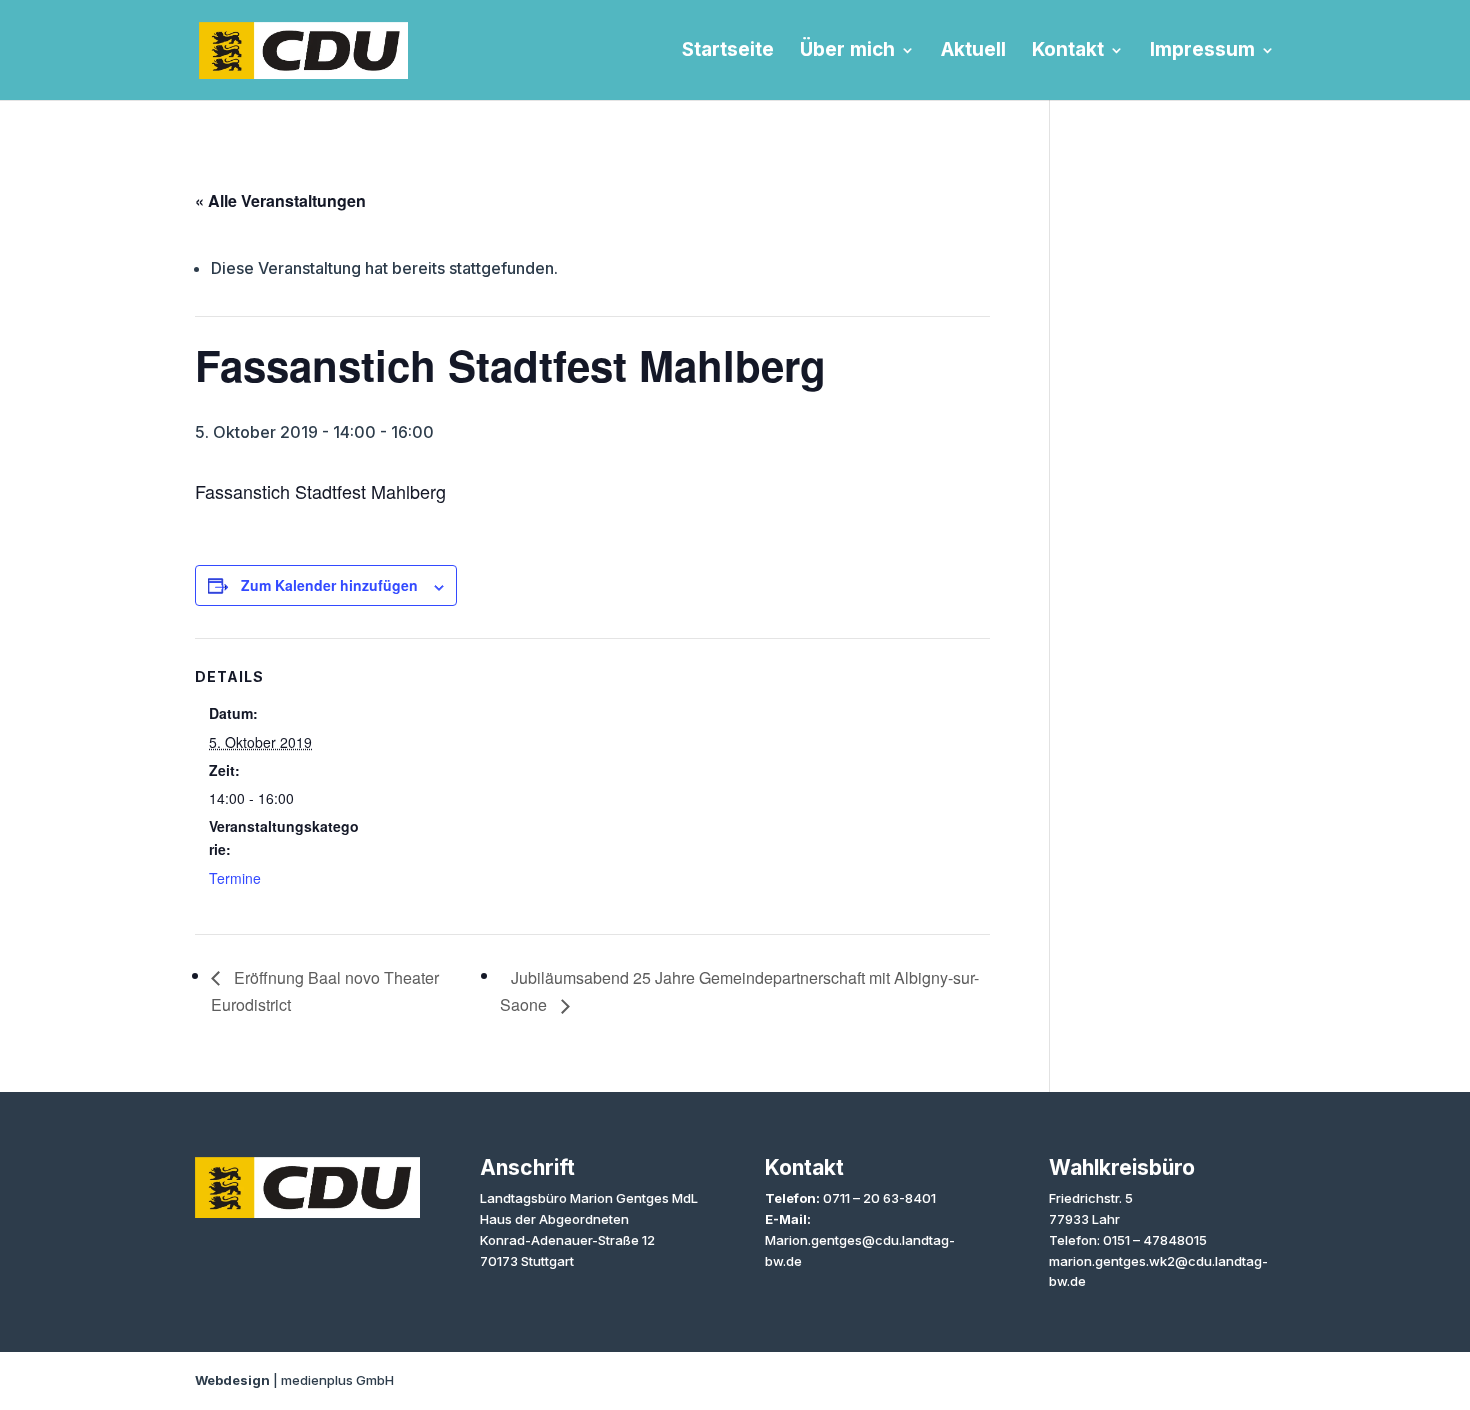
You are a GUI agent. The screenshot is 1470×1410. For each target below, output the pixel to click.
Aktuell (973, 52)
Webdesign (232, 1380)
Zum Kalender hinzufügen (329, 585)
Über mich (847, 52)
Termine (235, 878)
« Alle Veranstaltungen (280, 200)
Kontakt (1068, 52)
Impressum (1202, 52)
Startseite (728, 52)
